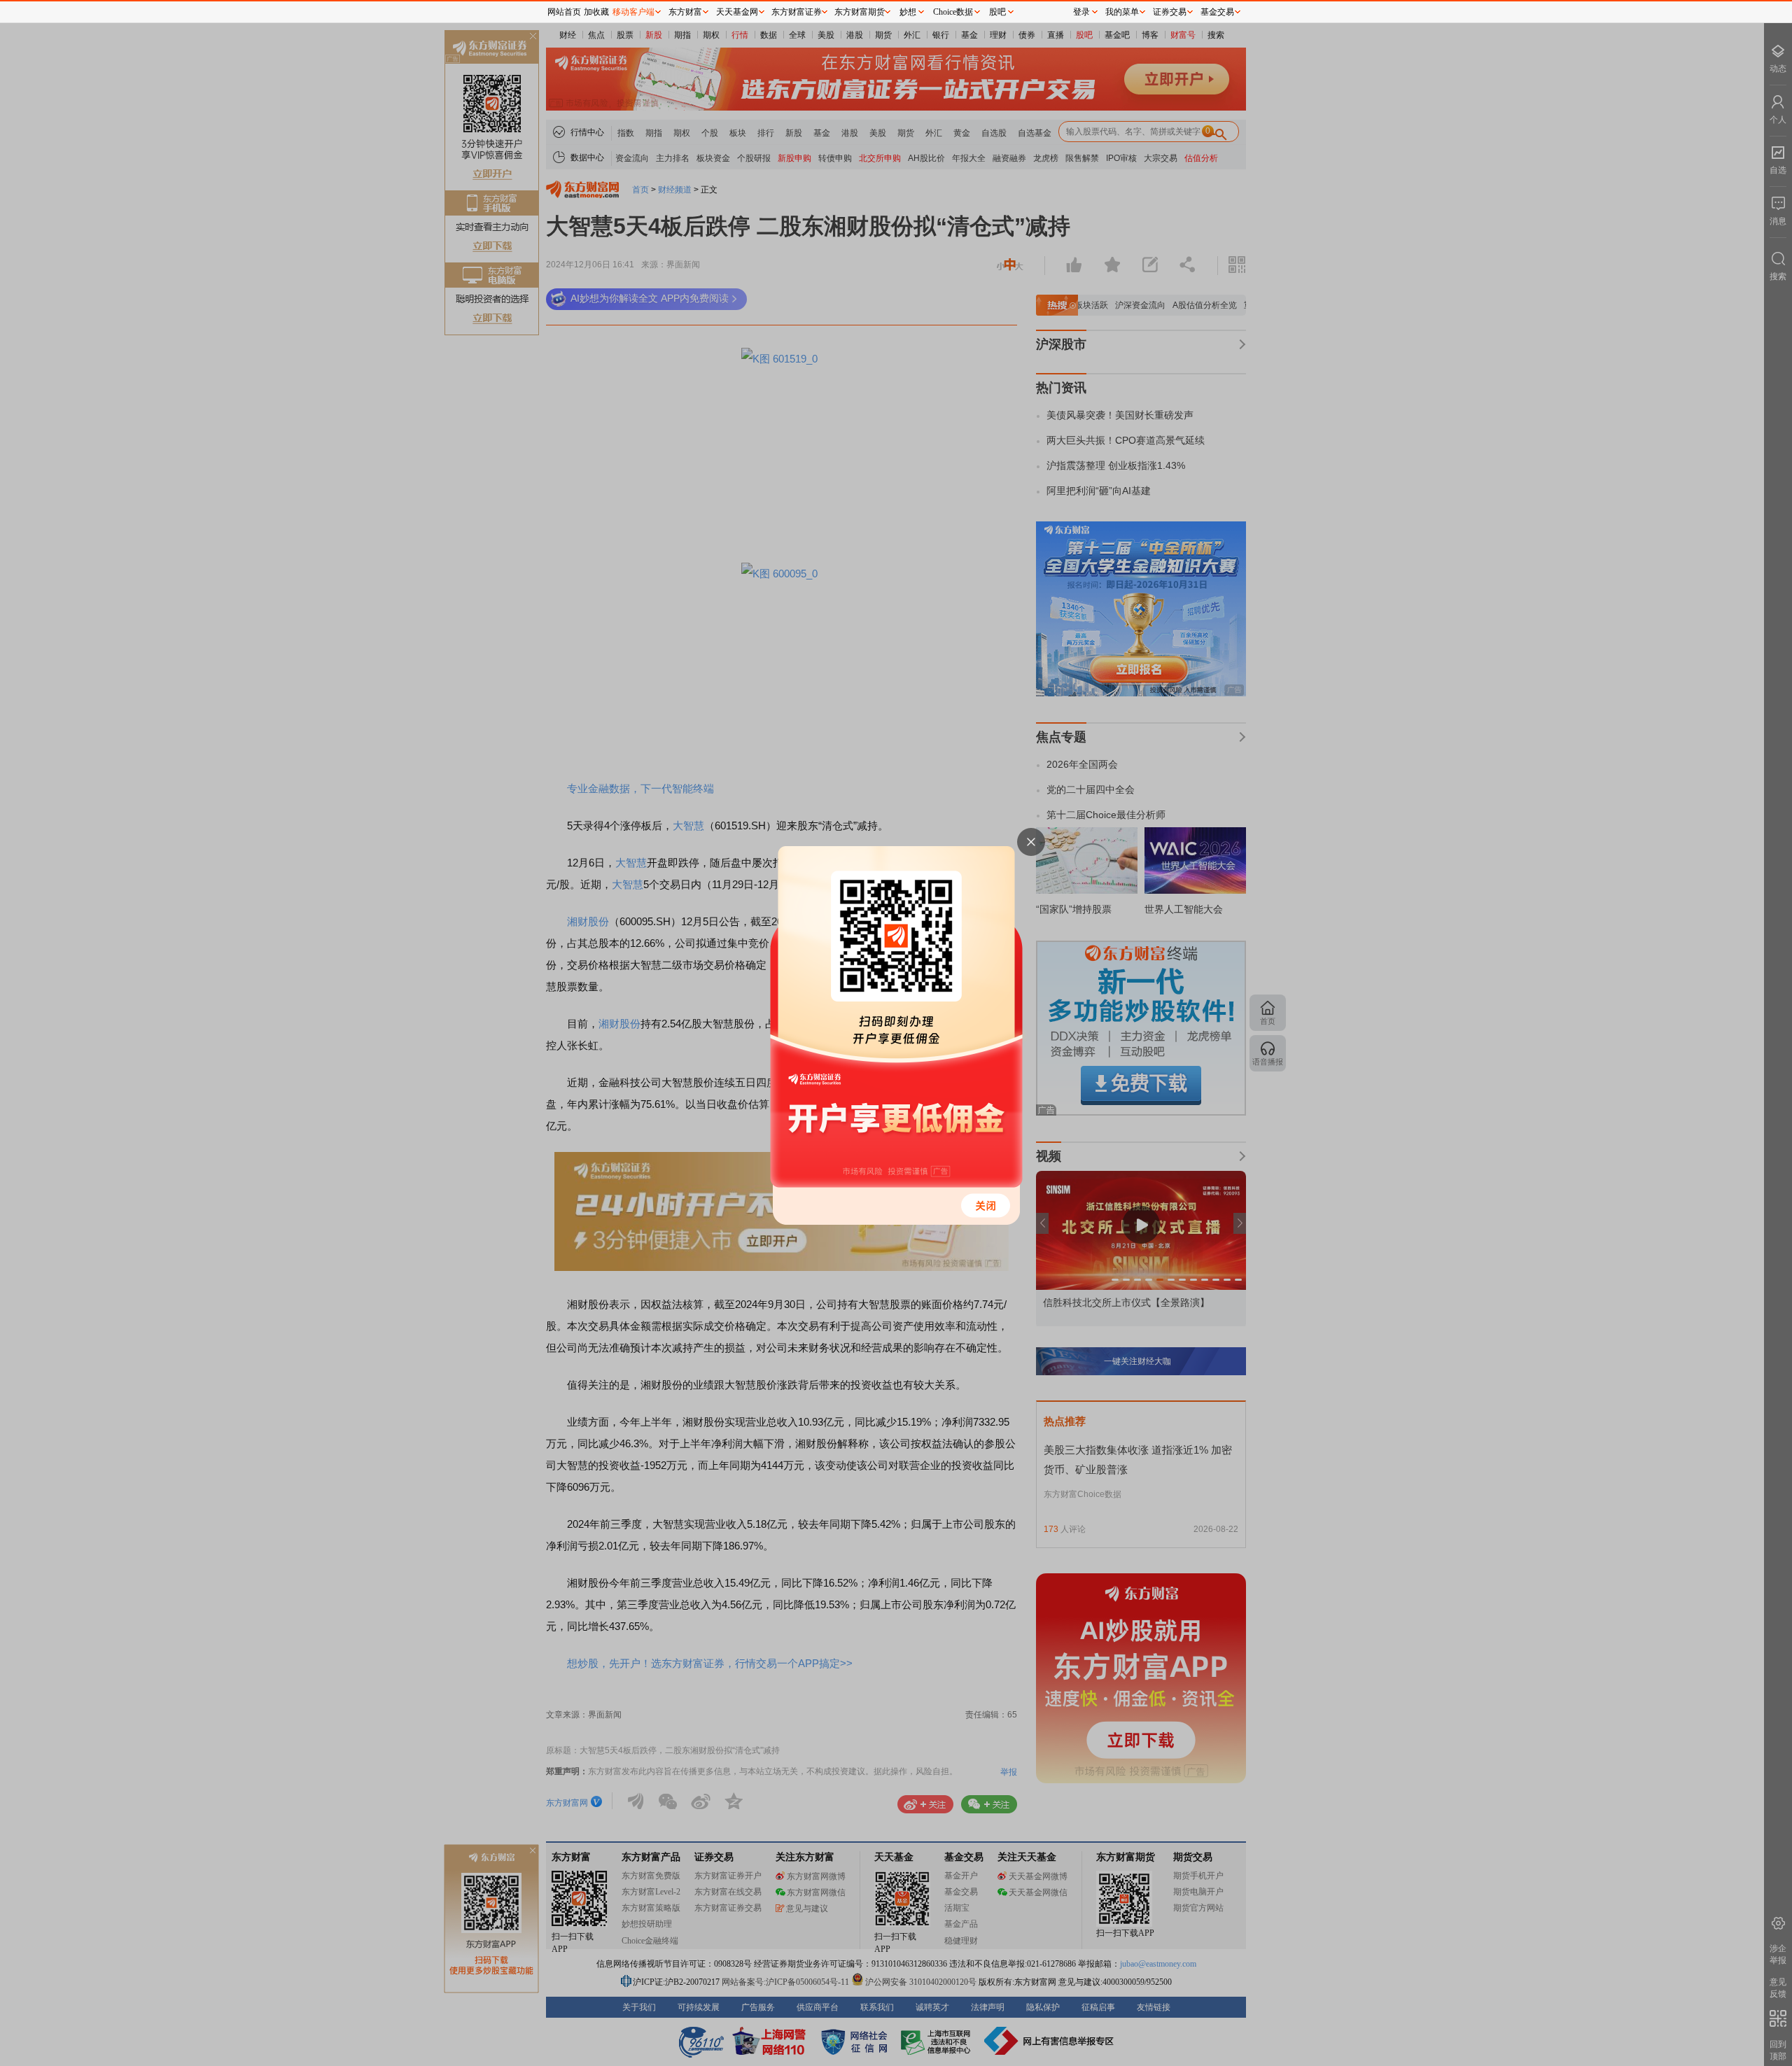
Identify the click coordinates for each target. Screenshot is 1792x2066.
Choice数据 (953, 12)
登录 (1081, 12)
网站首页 (564, 12)
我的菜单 (1122, 12)
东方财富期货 (860, 12)
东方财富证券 (797, 12)
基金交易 (1217, 12)
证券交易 (1170, 12)
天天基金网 (737, 12)
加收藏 (596, 12)
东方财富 (685, 12)
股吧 (997, 12)
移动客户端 (633, 12)
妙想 (908, 12)
